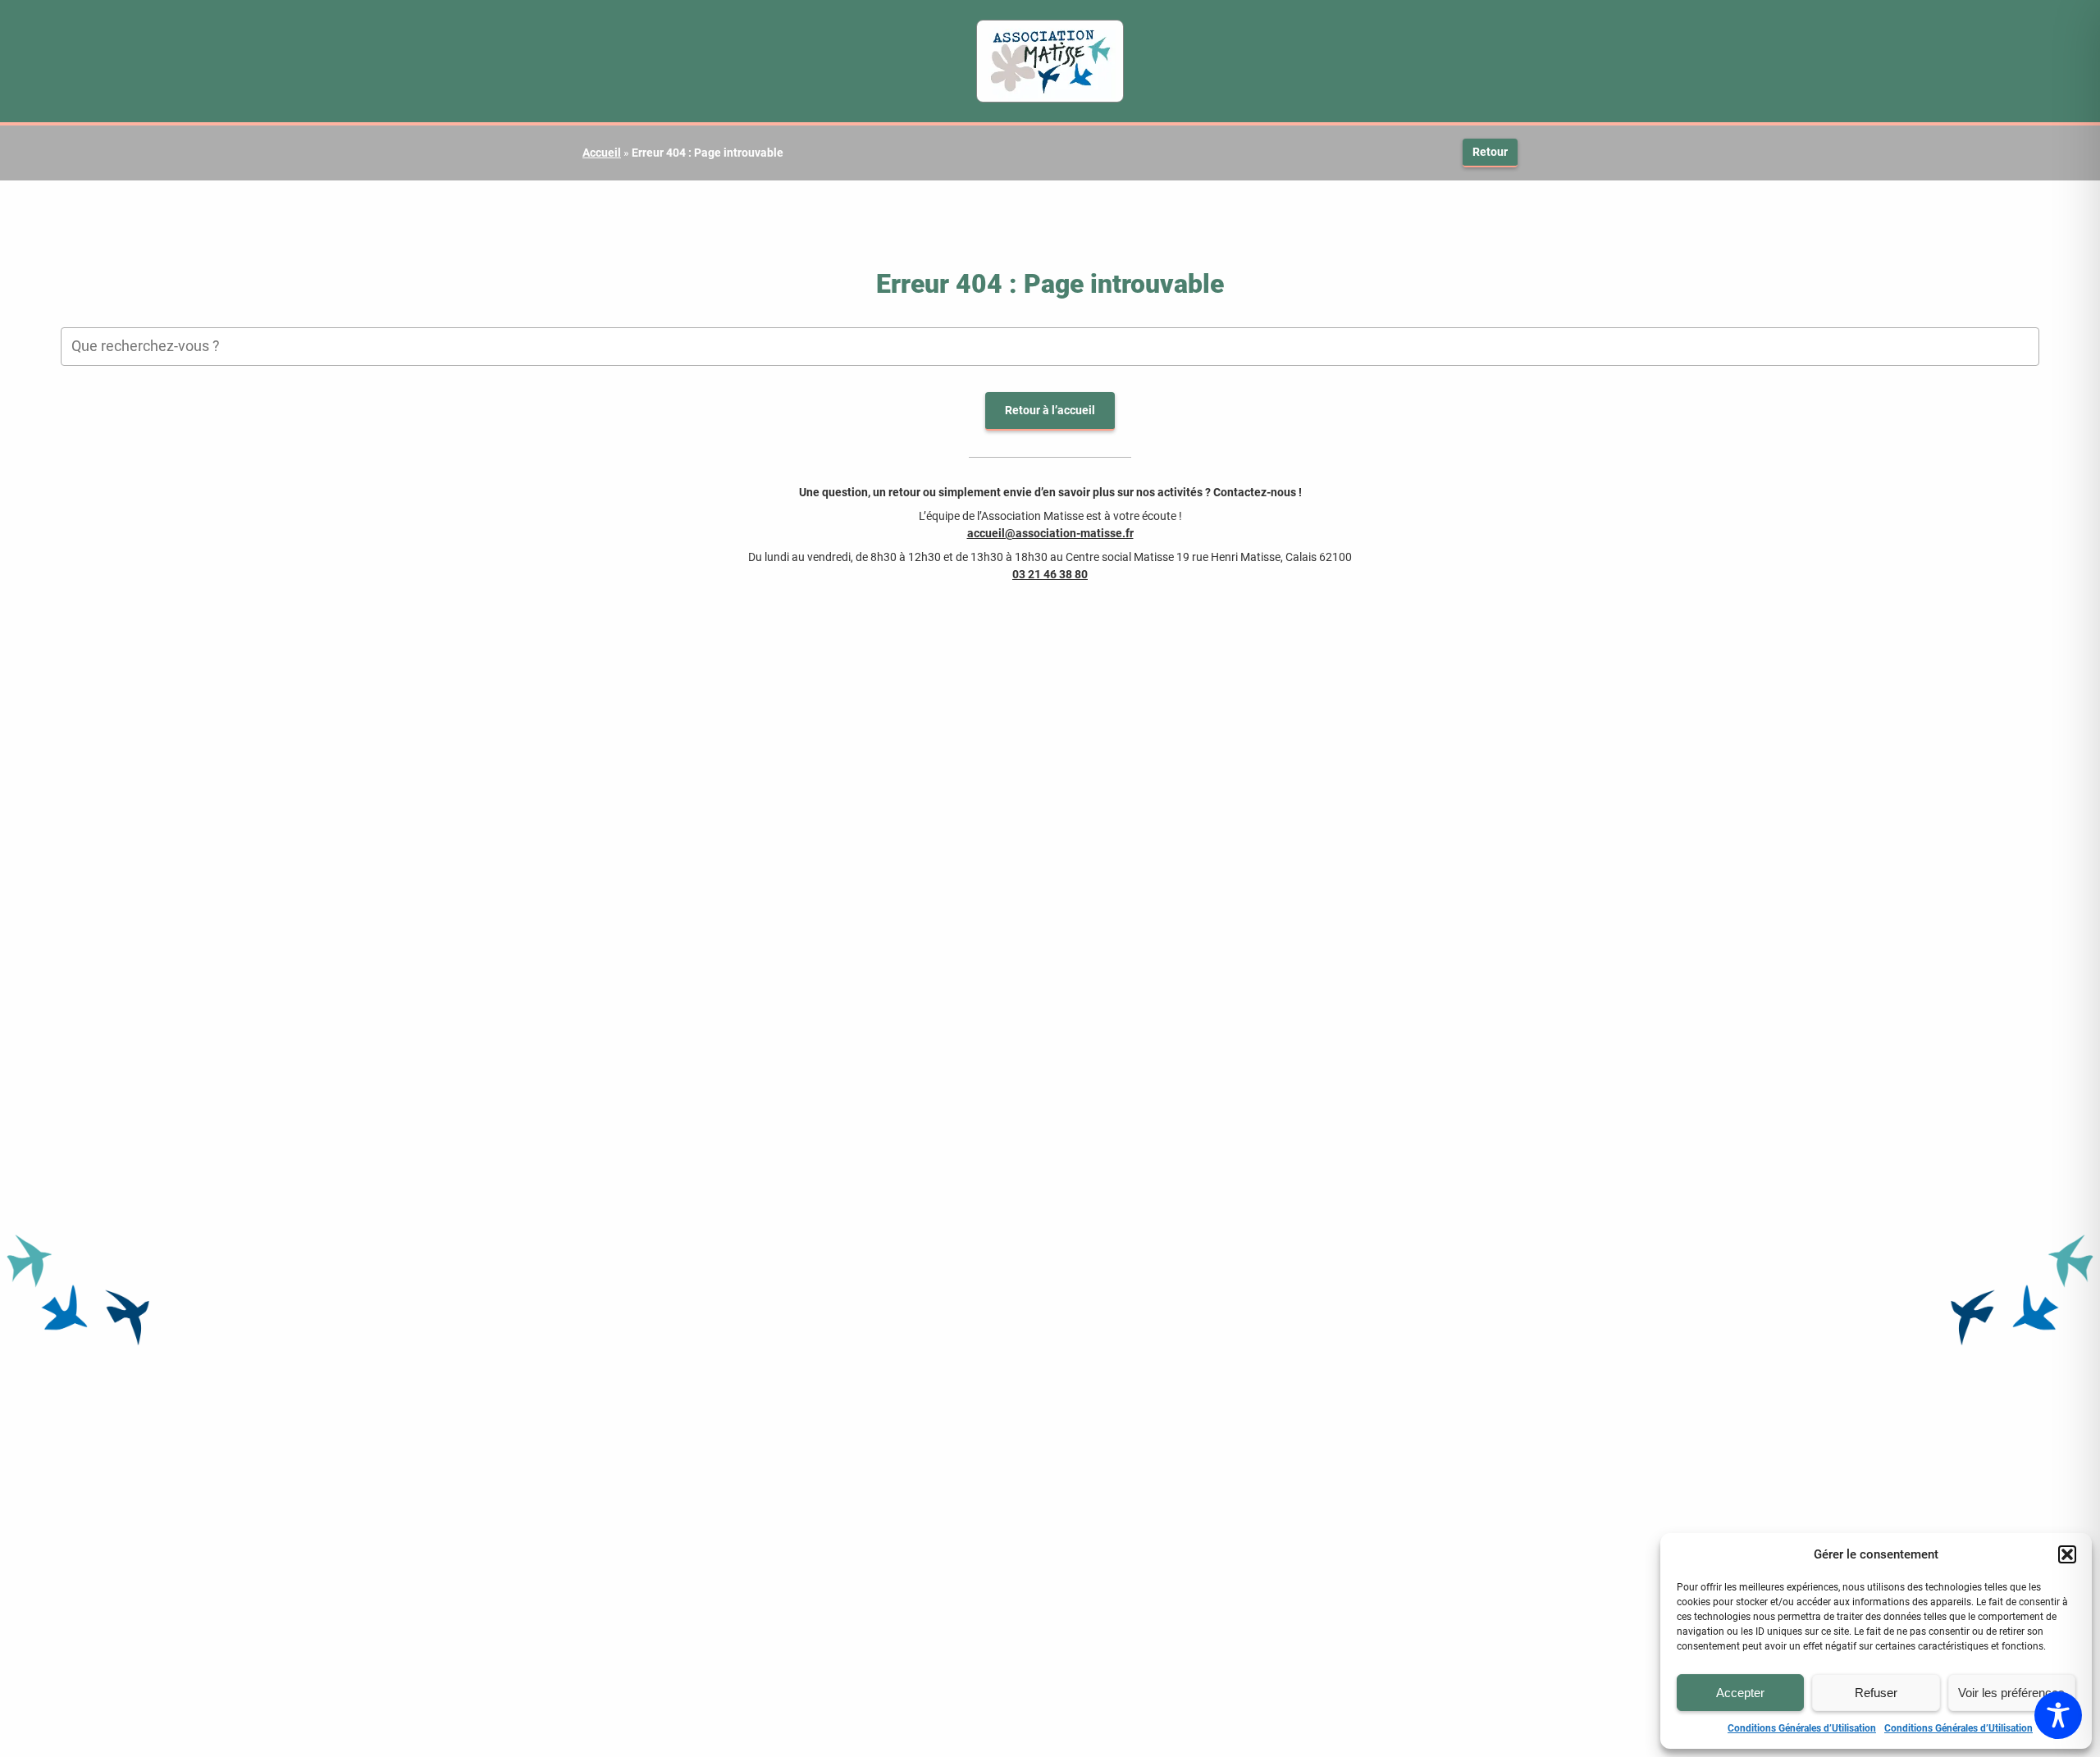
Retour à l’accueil (1050, 410)
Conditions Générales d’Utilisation (1802, 1728)
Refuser (1876, 1693)
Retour (1490, 152)
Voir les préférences (2011, 1693)
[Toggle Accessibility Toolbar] (2058, 1715)
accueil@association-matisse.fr (1050, 533)
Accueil (602, 153)
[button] (2067, 1554)
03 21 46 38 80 (1050, 574)
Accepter (1740, 1693)
